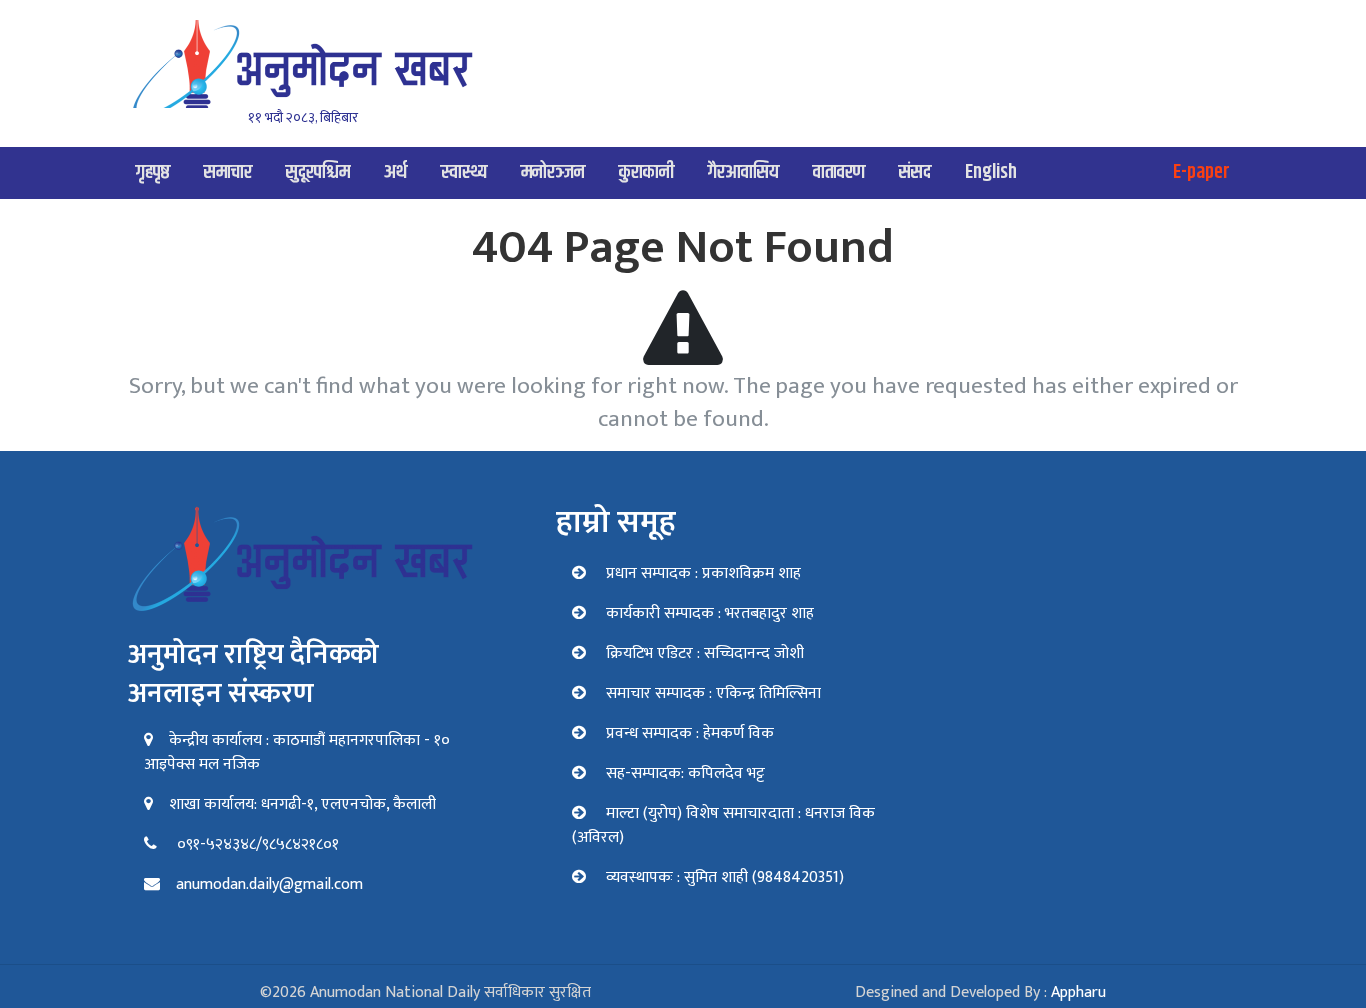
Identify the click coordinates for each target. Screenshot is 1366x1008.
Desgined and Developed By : (980, 992)
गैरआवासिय (743, 172)
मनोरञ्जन (553, 172)
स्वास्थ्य (464, 172)
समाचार (228, 172)
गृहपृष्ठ (153, 172)
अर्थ (395, 172)
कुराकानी (646, 172)
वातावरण (839, 172)
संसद (915, 172)
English (991, 172)
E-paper (1201, 172)
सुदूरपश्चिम (318, 172)
